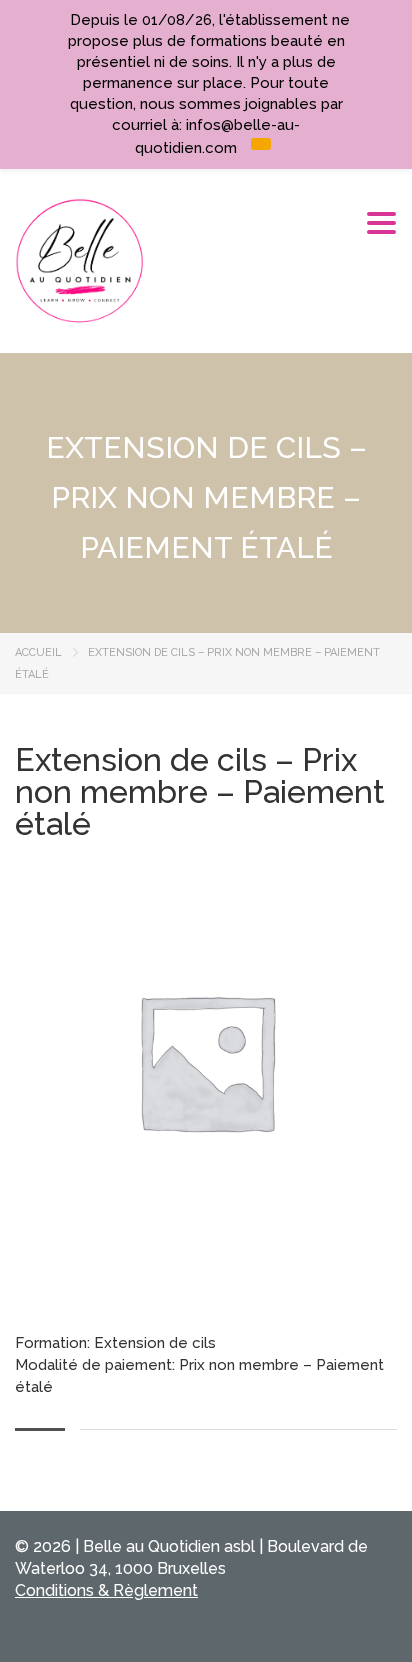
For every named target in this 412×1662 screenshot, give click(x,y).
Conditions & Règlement (106, 1590)
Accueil (38, 652)
